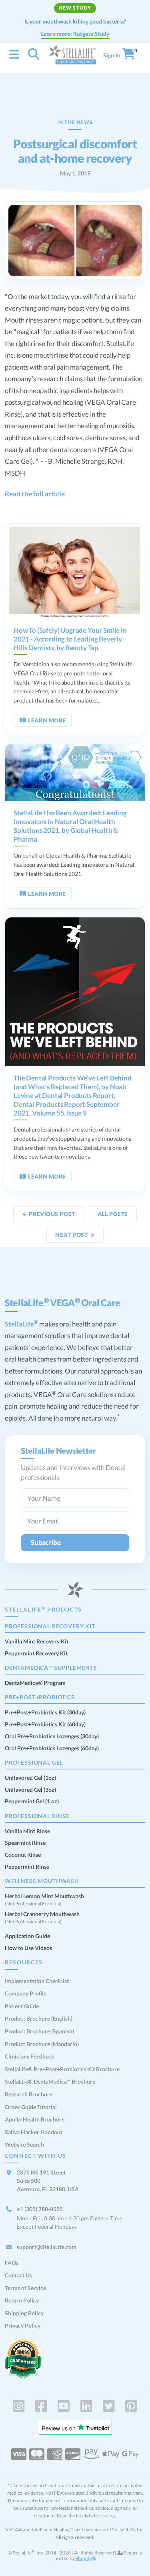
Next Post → (75, 1235)
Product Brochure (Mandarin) (42, 2044)
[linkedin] (86, 2406)
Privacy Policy (23, 2325)
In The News (75, 122)
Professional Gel (34, 1762)
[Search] (34, 56)
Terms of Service (25, 2288)
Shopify (84, 2558)
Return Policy (22, 2300)
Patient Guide (22, 2006)
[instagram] (19, 2406)
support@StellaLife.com (47, 2247)
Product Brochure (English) (39, 2018)
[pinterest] (131, 2406)
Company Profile (26, 1993)
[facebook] (41, 2406)
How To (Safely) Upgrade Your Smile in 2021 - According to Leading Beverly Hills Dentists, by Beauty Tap (70, 639)
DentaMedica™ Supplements (51, 1668)
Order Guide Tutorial (31, 2107)
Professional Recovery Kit (50, 1626)
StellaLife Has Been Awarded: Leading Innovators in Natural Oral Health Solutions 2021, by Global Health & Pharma (70, 826)
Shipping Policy (24, 2313)
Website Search (24, 2144)
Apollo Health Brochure (35, 2119)
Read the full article (35, 494)
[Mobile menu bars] (14, 55)
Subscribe (46, 1542)
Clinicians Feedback (30, 2056)
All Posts (113, 1214)
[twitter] (109, 2406)
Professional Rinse (37, 1816)
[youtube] (64, 2406)
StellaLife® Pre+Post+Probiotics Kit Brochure (62, 2069)
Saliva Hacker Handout (34, 2132)
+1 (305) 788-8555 (40, 2209)
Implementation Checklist (37, 1981)
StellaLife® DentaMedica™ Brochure (50, 2081)
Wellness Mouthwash (42, 1881)
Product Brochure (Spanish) (39, 2031)
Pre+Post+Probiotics (40, 1697)
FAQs (12, 2262)
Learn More (47, 720)
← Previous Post (48, 1214)
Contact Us (18, 2275)
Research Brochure (29, 2094)
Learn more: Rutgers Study (75, 34)
